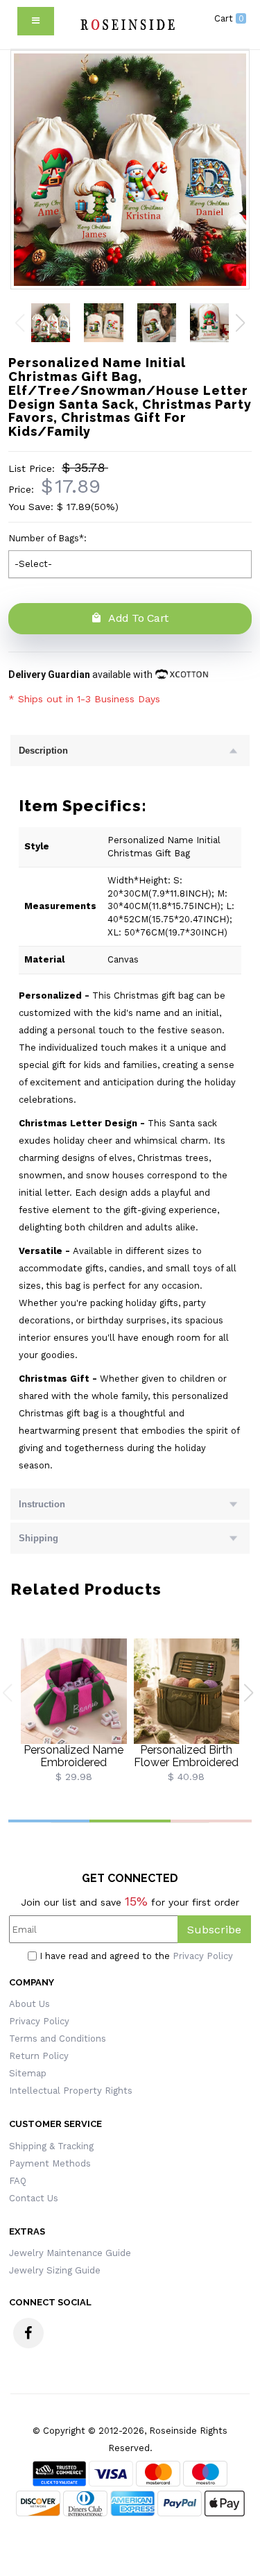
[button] (240, 323)
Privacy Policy (203, 1956)
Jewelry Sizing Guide (55, 2270)
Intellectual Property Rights (71, 2091)
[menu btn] (36, 21)
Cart (229, 18)
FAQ (18, 2181)
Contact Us (34, 2198)
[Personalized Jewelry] (127, 24)
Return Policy (39, 2056)
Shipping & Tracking (51, 2146)
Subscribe (214, 1930)
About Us (29, 2004)
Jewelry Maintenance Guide (70, 2253)
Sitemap (28, 2073)
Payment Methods (50, 2163)
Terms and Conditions (58, 2039)
